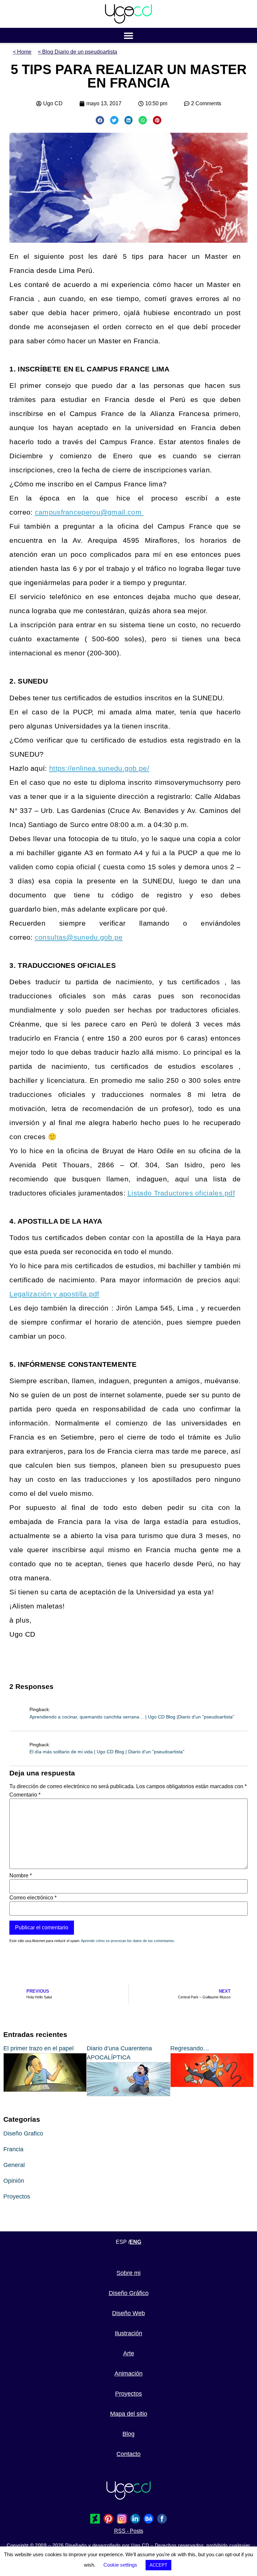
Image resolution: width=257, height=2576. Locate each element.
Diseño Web (128, 2313)
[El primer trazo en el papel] (45, 2090)
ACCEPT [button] (158, 2565)
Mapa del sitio (129, 2414)
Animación (128, 2374)
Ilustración (128, 2333)
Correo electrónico (33, 1898)
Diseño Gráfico (129, 2293)
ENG (135, 2242)
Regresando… (190, 2048)
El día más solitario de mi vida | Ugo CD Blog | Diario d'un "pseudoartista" (107, 1752)
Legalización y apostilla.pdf (54, 1294)
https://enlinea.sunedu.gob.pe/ (99, 768)
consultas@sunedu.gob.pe (79, 937)
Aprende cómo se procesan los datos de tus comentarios (127, 1941)
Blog (128, 2434)
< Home (22, 52)
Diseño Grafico (23, 2133)
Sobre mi (128, 2273)
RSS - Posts (129, 2531)
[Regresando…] (212, 2085)
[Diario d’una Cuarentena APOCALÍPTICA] (128, 2094)
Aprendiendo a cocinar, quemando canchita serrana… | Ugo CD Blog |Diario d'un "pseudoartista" (132, 1717)
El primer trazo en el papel (38, 2048)
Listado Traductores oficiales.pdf (181, 1193)
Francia (13, 2149)
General (14, 2165)
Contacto (128, 2454)
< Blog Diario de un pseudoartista (77, 52)
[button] (129, 35)
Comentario (25, 1795)
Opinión (14, 2181)
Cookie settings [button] (120, 2565)
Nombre (21, 1876)
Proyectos (17, 2197)
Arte (129, 2353)
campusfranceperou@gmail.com (89, 512)
